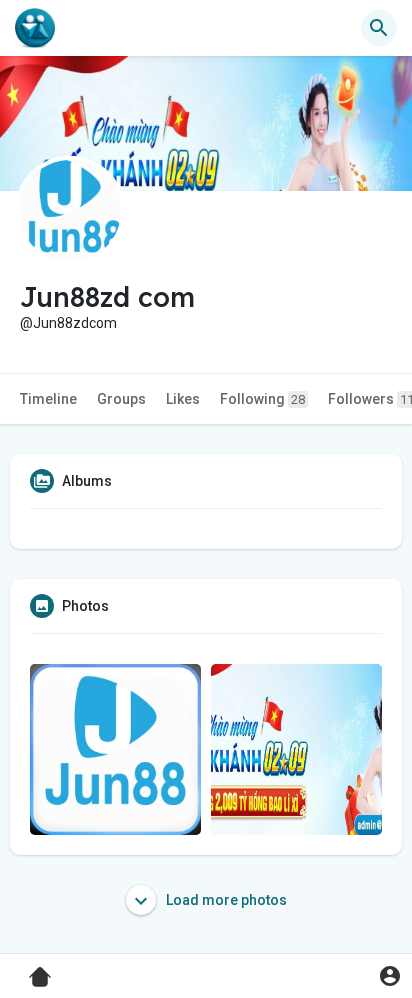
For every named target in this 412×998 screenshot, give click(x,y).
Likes (183, 399)
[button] (389, 975)
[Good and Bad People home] (35, 28)
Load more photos (225, 900)
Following (262, 399)
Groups (121, 399)
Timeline (48, 399)
